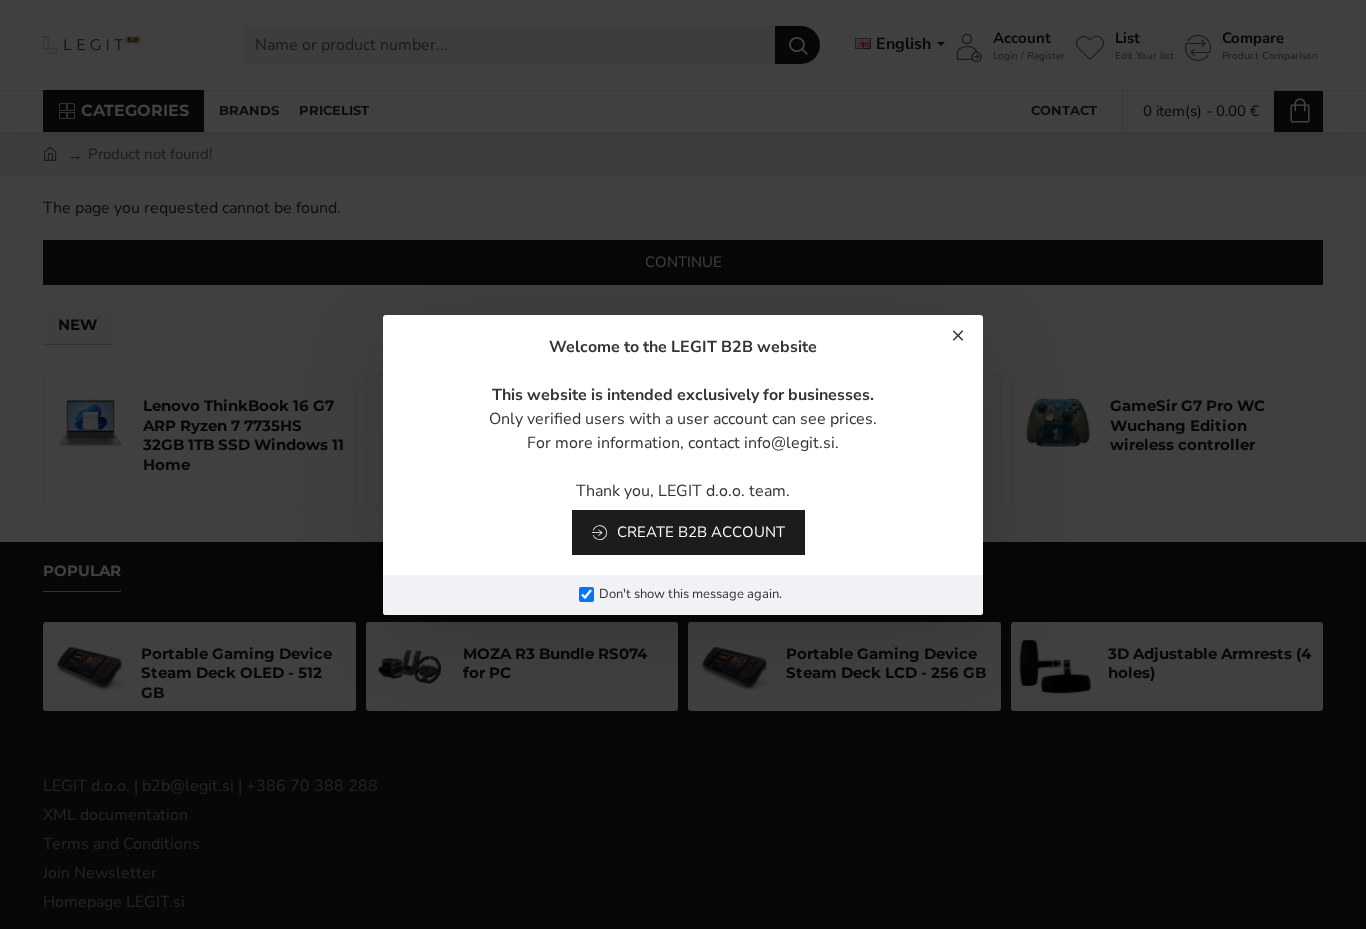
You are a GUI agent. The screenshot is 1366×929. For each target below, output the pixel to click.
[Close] (958, 335)
